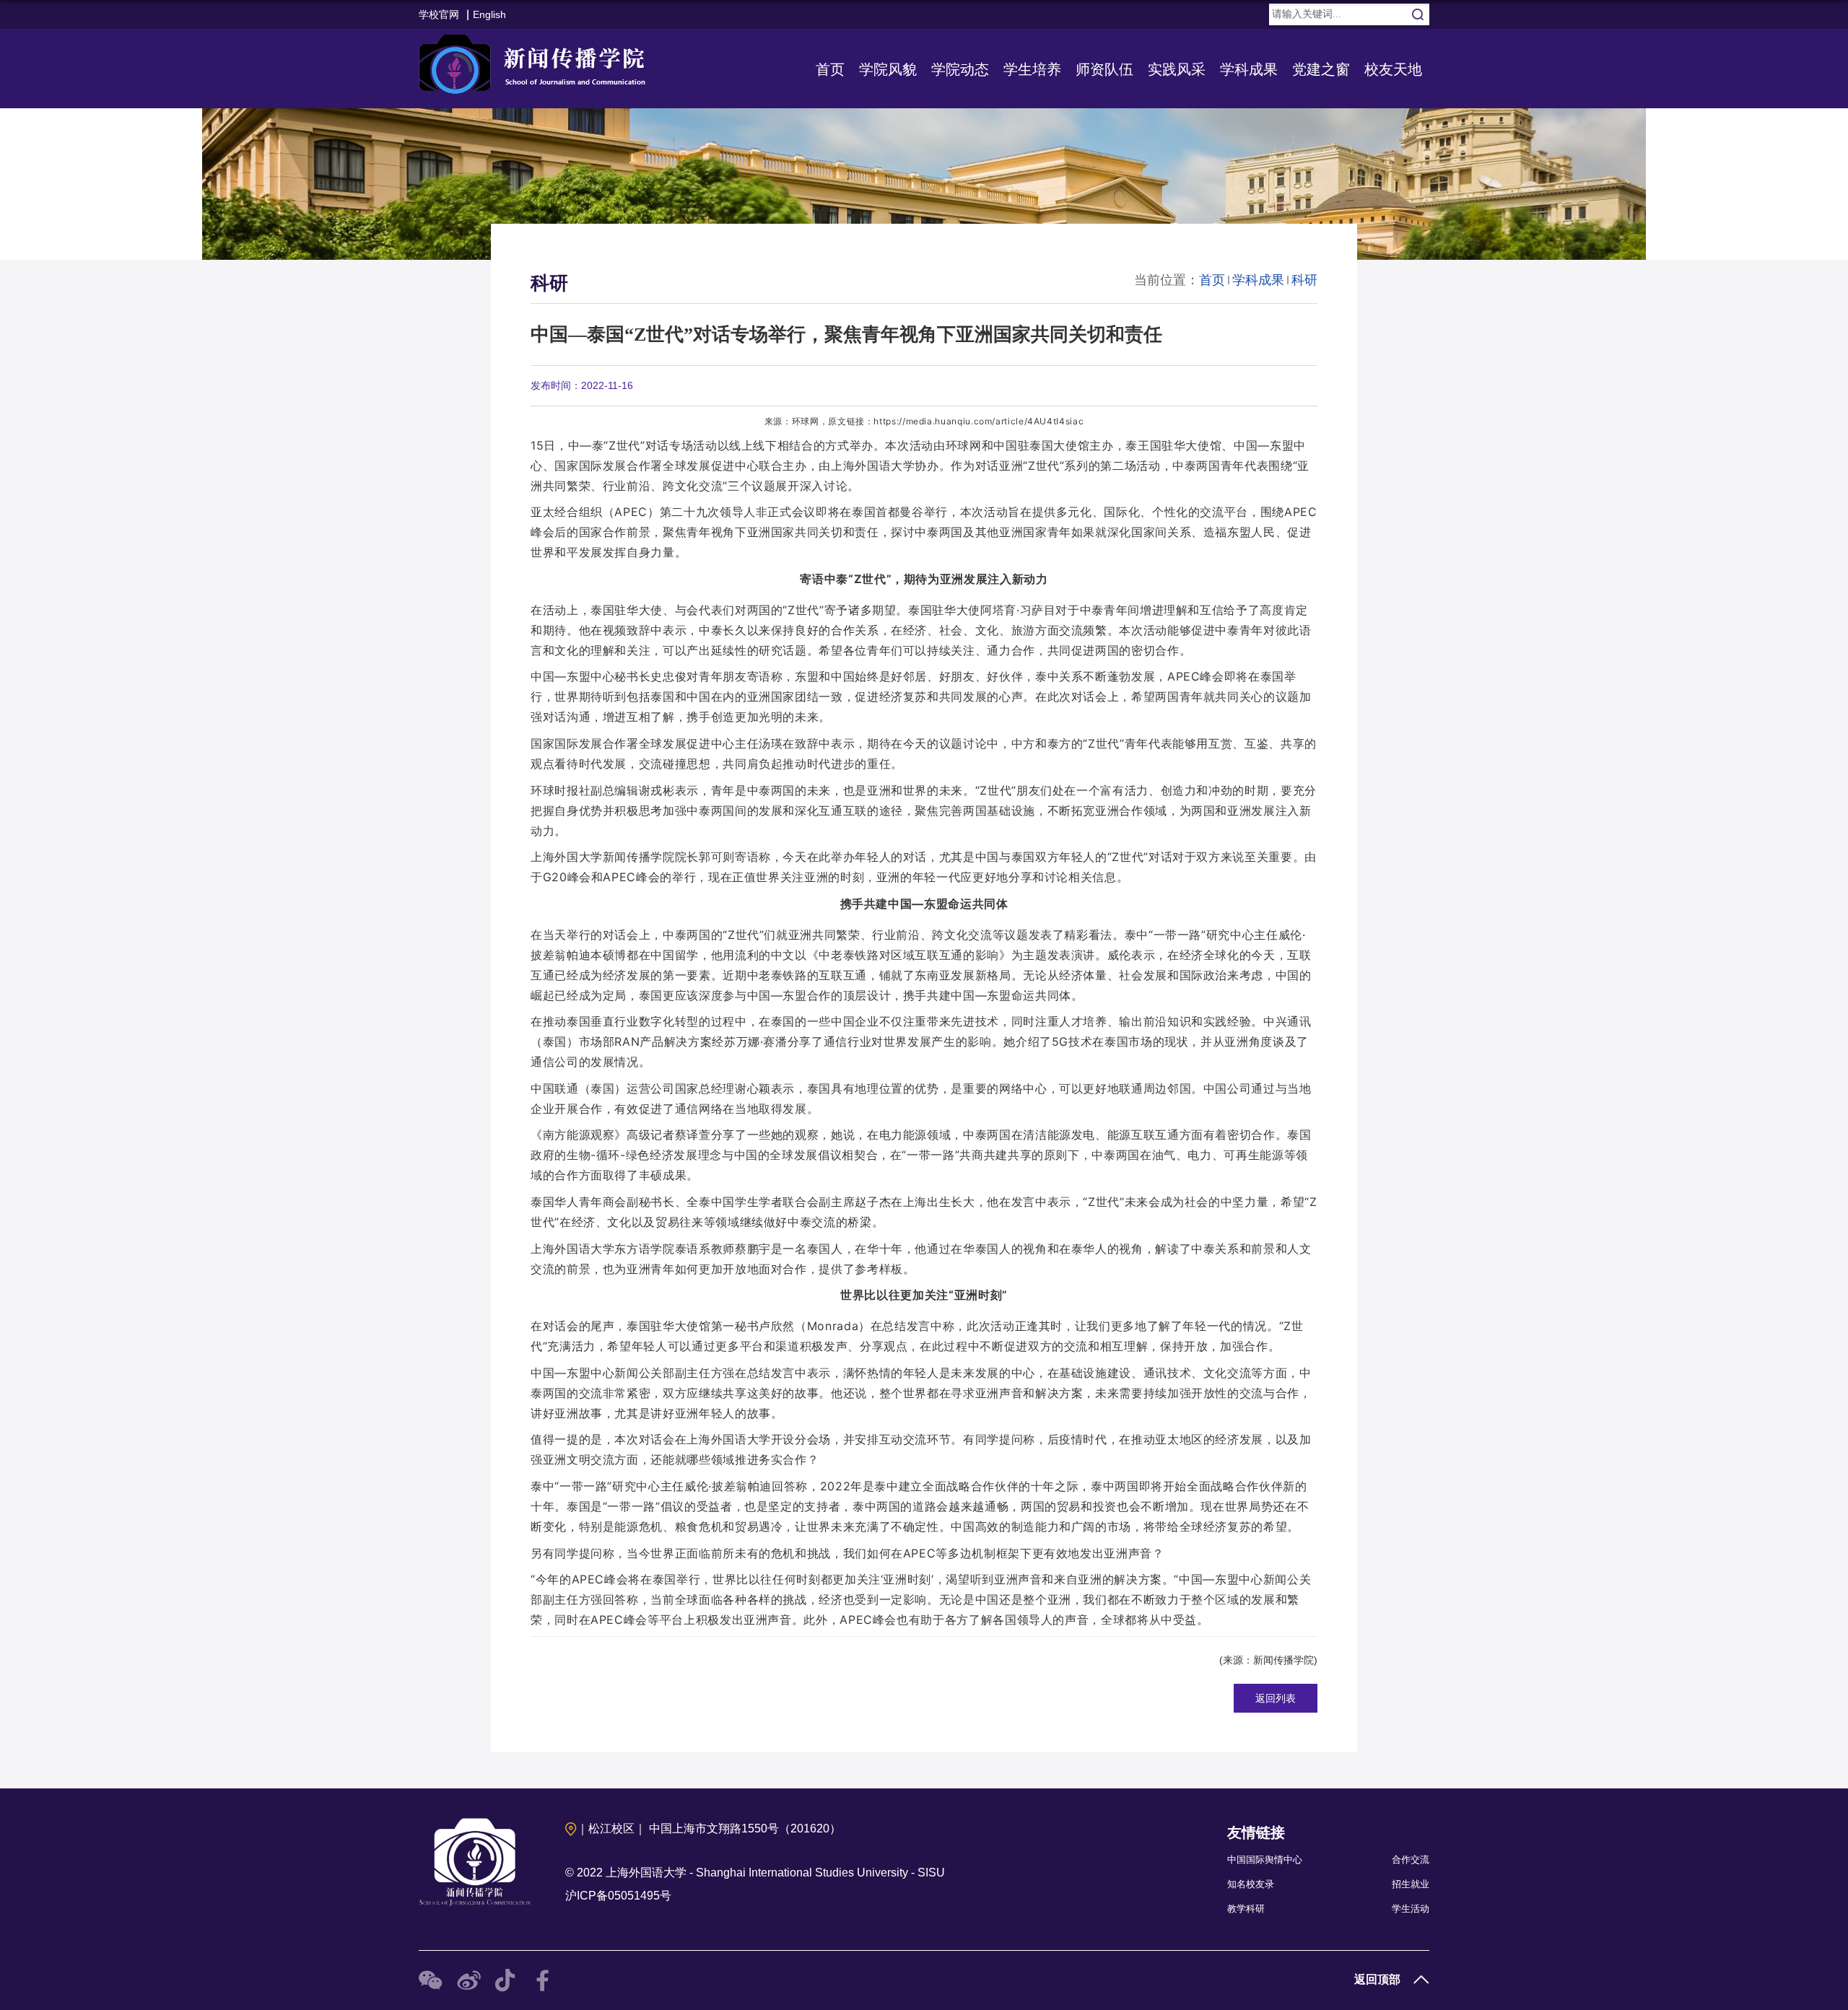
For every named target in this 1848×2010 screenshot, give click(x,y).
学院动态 (960, 69)
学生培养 (1032, 69)
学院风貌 (888, 69)
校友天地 (1393, 69)
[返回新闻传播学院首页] (536, 61)
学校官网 (439, 14)
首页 (830, 69)
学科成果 (1249, 69)
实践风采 (1177, 69)
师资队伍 (1104, 69)
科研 (1304, 280)
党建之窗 (1321, 69)
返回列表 (1276, 1698)
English (489, 14)
